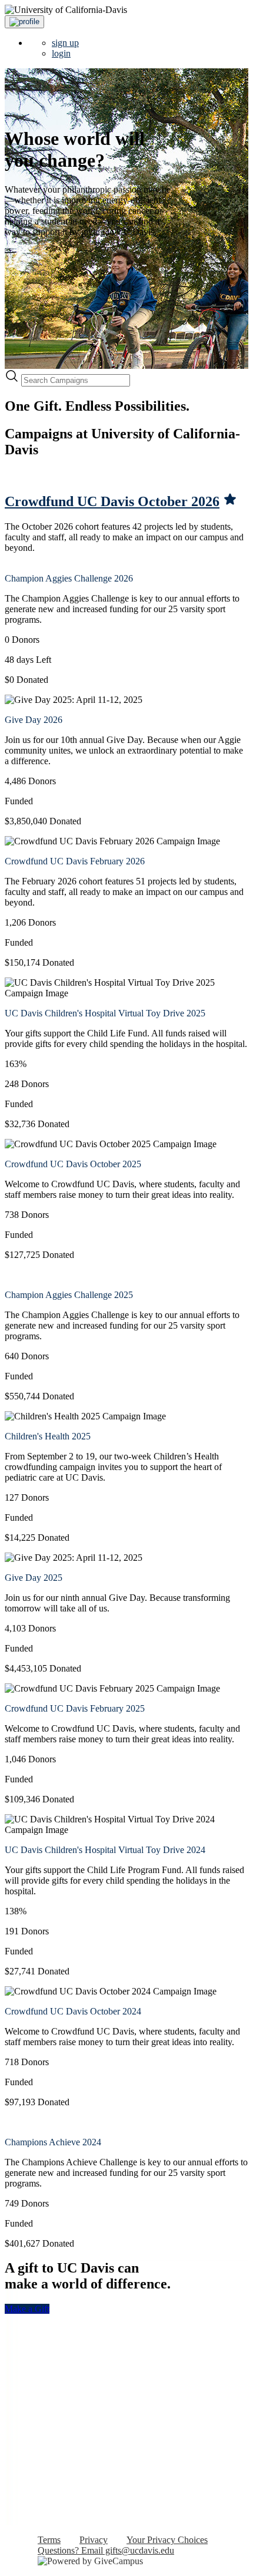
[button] (24, 22)
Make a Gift (27, 2309)
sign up (65, 43)
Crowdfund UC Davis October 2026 (112, 501)
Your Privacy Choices (167, 2540)
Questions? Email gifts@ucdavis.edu (106, 2550)
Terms (49, 2540)
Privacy (94, 2540)
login (61, 53)
